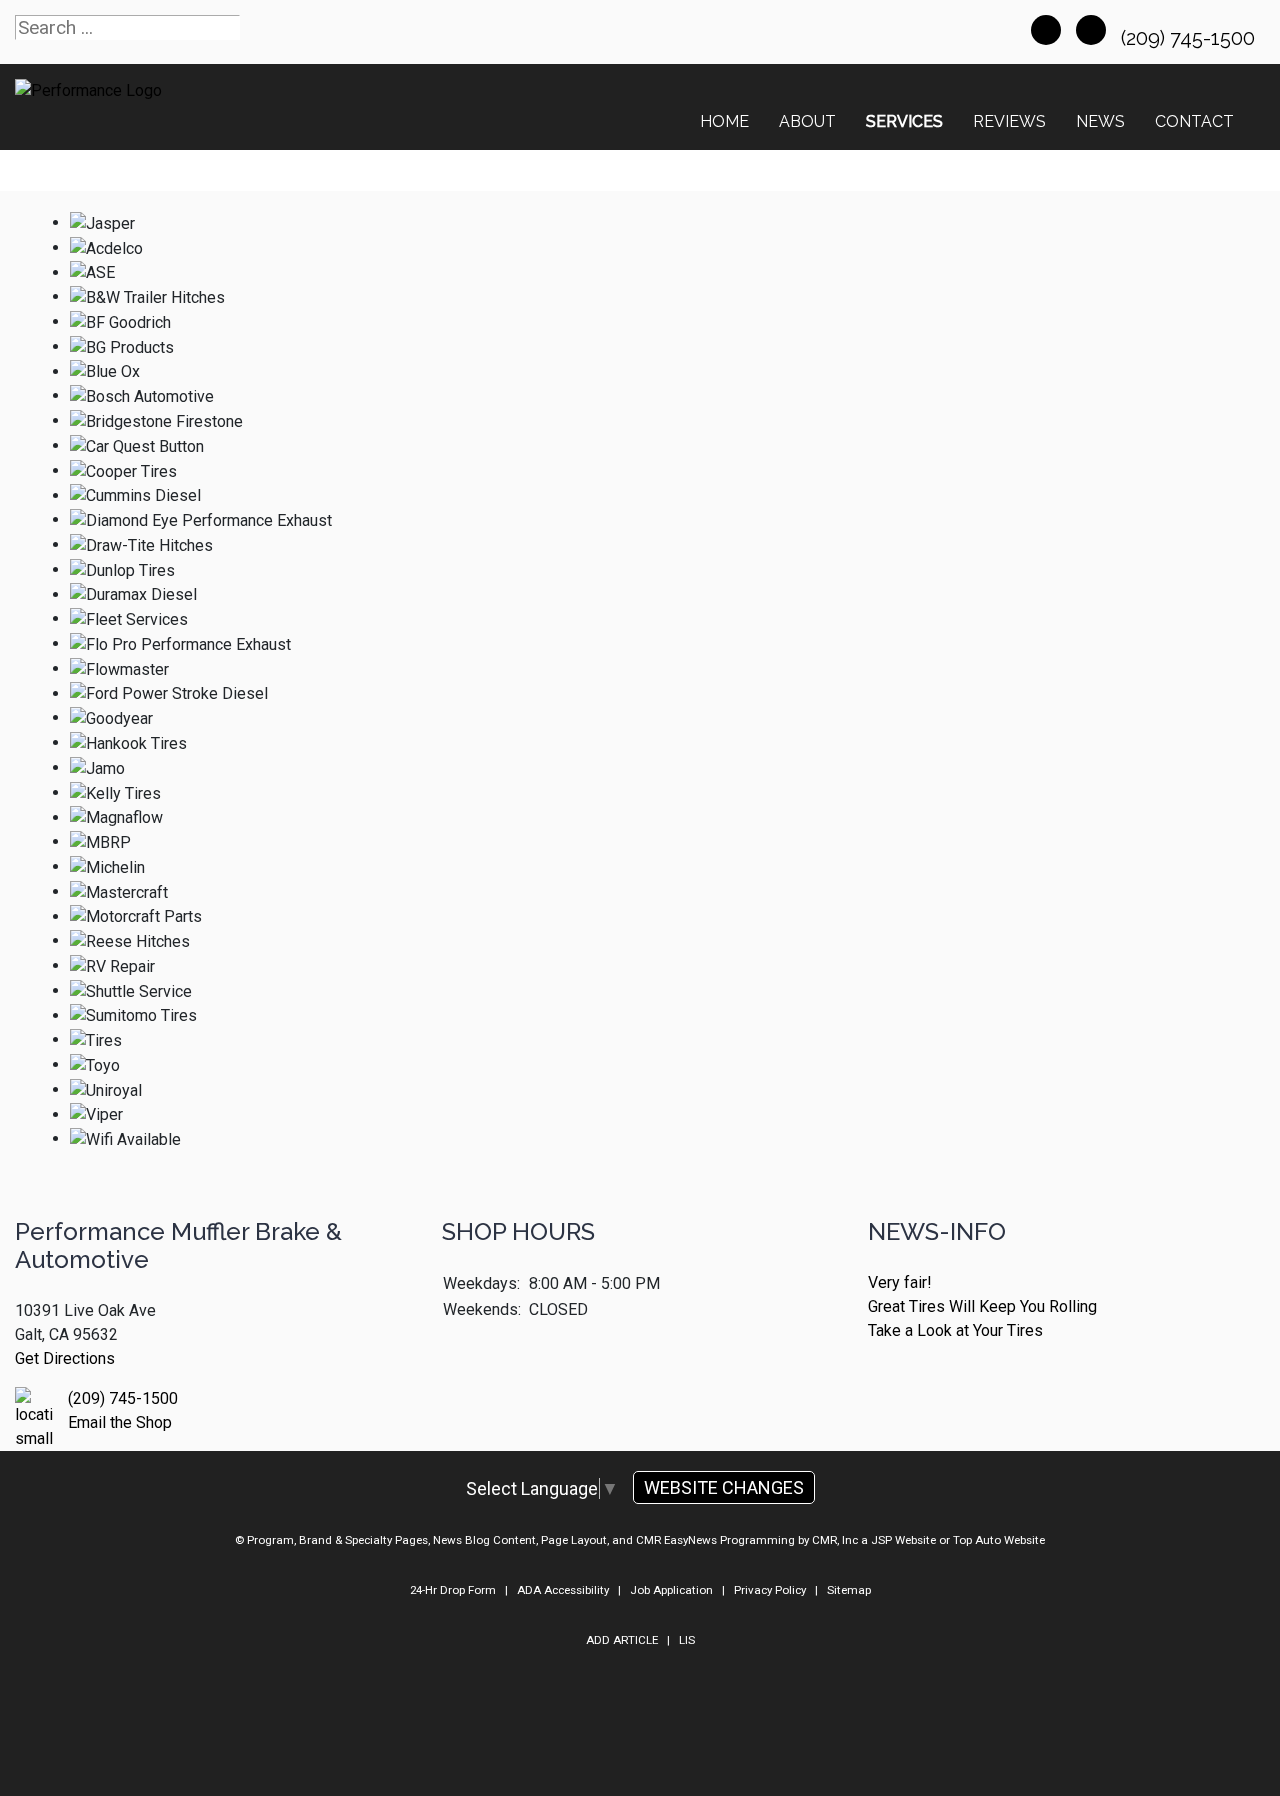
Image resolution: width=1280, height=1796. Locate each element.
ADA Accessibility (563, 1590)
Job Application (671, 1590)
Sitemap (849, 1590)
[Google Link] (1091, 30)
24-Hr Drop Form (453, 1590)
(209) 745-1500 (1190, 38)
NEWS (1100, 121)
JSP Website (903, 1540)
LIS (687, 1640)
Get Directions (65, 1358)
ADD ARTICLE (622, 1640)
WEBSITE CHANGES (724, 1487)
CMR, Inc (835, 1540)
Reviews (1009, 121)
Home (724, 121)
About (807, 121)
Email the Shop (120, 1422)
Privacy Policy (770, 1590)
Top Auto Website (999, 1540)
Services (904, 121)
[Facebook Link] (1046, 30)
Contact (1194, 121)
